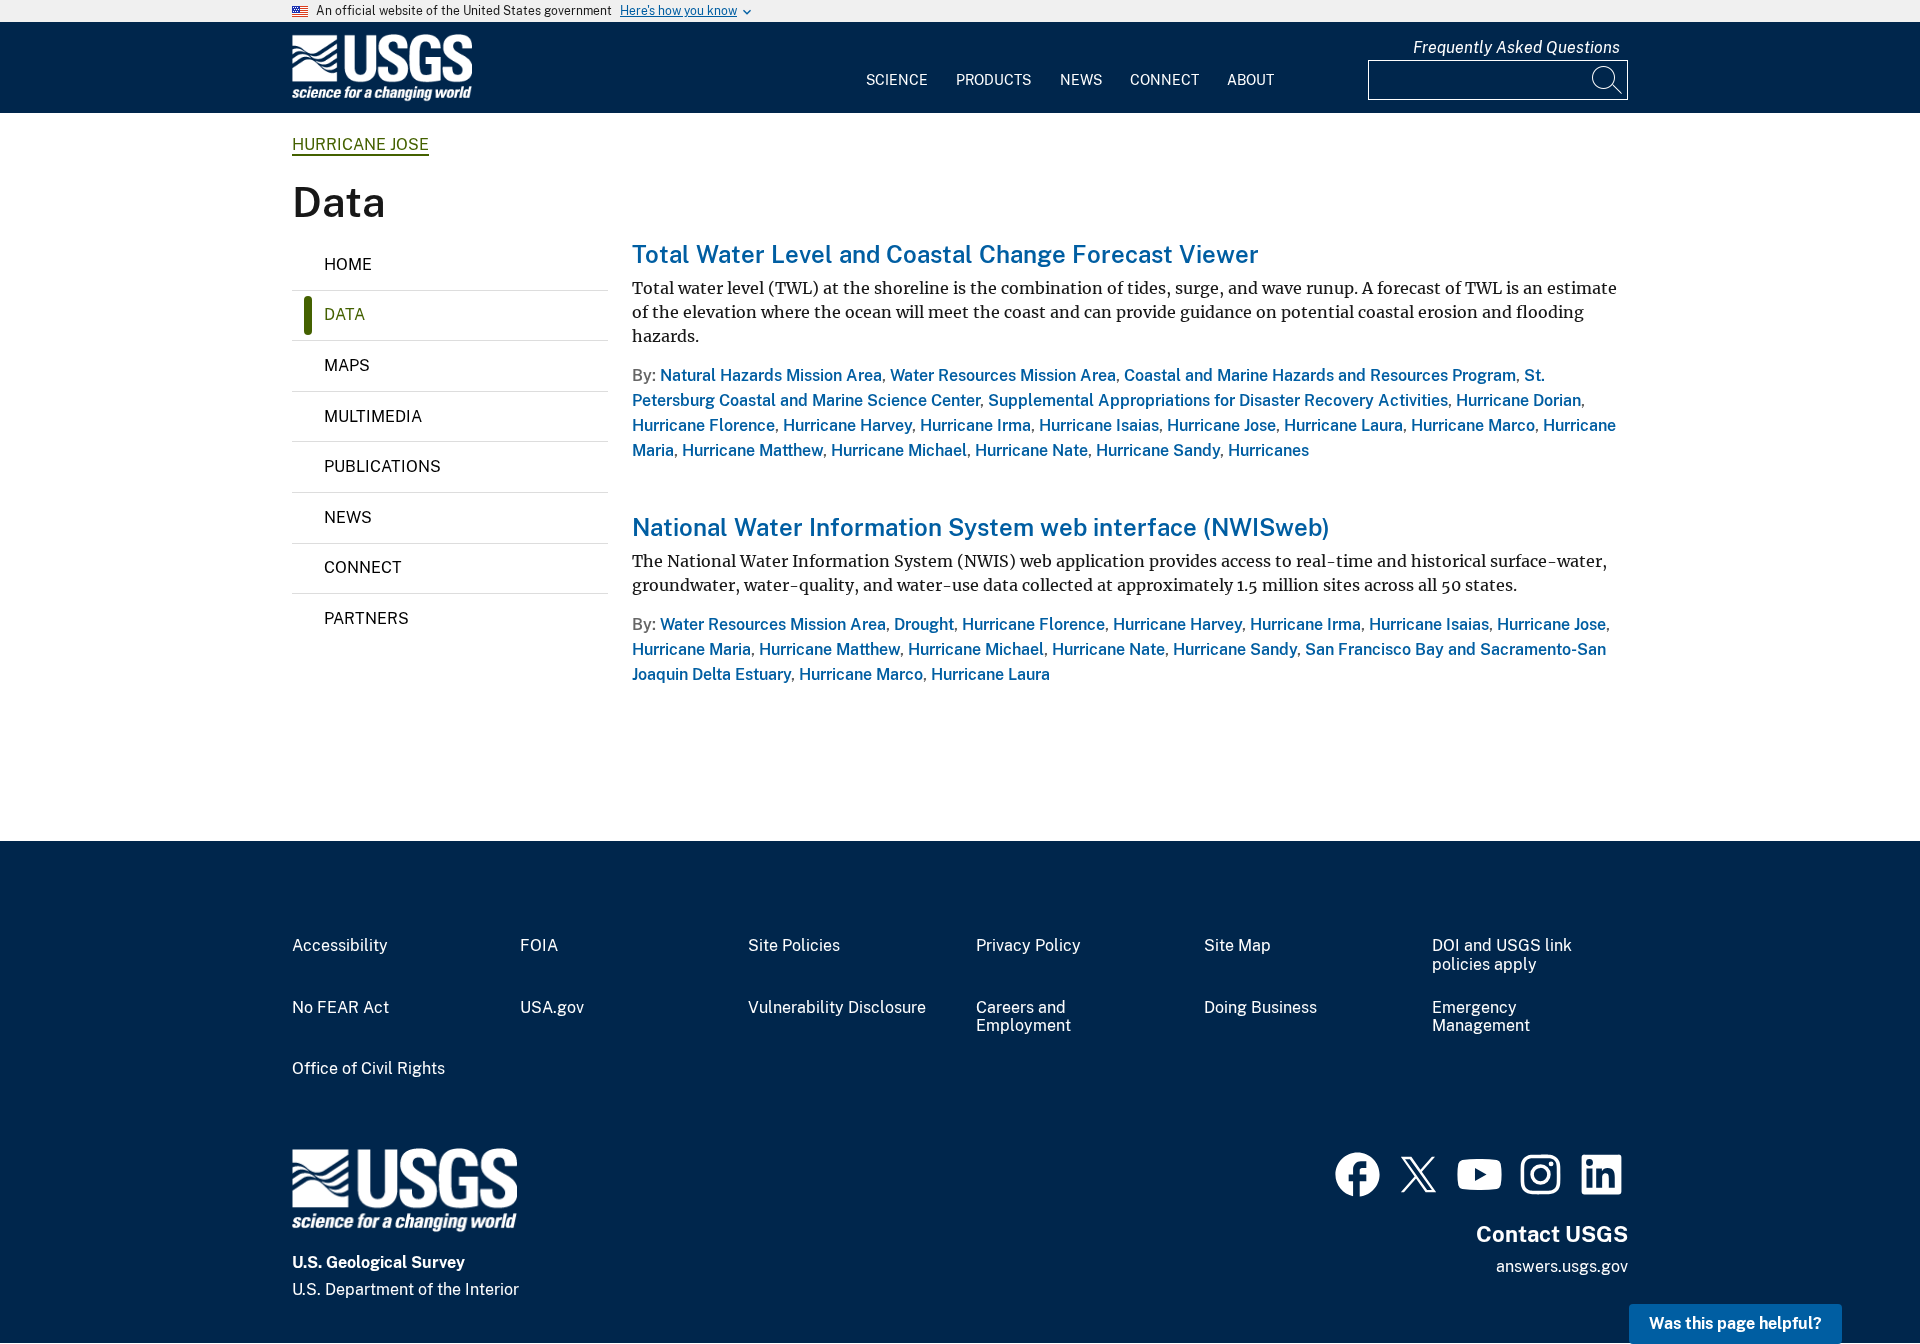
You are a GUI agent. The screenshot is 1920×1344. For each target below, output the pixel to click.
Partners (366, 618)
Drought (924, 624)
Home (348, 264)
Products (993, 80)
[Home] (382, 96)
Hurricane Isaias (1099, 425)
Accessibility (340, 946)
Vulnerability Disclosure (837, 1008)
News (1081, 80)
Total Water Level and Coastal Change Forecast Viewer (945, 254)
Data (344, 314)
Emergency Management (1481, 1017)
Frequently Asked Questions (1516, 47)
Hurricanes (1268, 450)
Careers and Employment (1023, 1017)
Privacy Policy (1028, 946)
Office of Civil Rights (368, 1069)
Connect (1164, 80)
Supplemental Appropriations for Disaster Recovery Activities (1218, 400)
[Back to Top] (1847, 1271)
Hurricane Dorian (1518, 400)
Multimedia (373, 416)
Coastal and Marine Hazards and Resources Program (1320, 375)
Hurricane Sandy (1158, 450)
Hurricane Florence (703, 425)
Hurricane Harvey (847, 425)
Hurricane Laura (1343, 425)
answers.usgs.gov (1562, 1266)
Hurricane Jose (360, 144)
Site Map (1237, 946)
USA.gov (552, 1008)
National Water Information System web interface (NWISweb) (981, 527)
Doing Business (1260, 1008)
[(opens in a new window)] (1357, 1172)
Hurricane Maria (691, 649)
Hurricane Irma (975, 425)
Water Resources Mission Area (1003, 375)
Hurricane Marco (1473, 425)
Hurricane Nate (1031, 450)
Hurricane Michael (899, 450)
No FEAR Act (340, 1008)
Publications (382, 466)
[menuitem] (897, 68)
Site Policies (794, 946)
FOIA (539, 946)
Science (897, 80)
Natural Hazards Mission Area (771, 375)
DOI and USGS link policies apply (1502, 955)
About (1250, 80)
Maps (347, 365)
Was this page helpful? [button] (1735, 1323)
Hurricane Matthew (752, 450)
